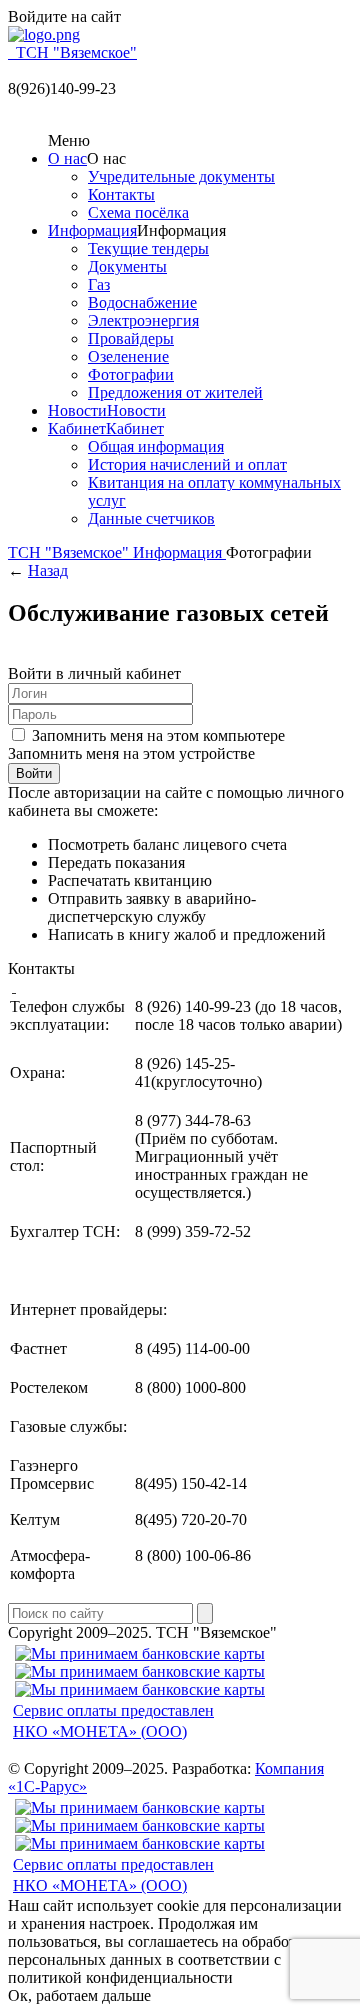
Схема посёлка (138, 212)
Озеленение (128, 356)
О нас (67, 158)
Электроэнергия (143, 320)
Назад (48, 570)
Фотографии (131, 374)
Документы (127, 266)
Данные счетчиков (151, 518)
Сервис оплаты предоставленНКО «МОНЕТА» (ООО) (113, 1721)
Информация (92, 230)
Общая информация (156, 446)
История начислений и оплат (187, 464)
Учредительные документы (181, 176)
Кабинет (77, 428)
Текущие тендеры (148, 248)
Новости (77, 410)
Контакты (121, 194)
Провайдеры (131, 338)
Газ (99, 284)
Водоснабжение (142, 302)
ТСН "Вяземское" (70, 552)
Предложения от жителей (175, 392)
